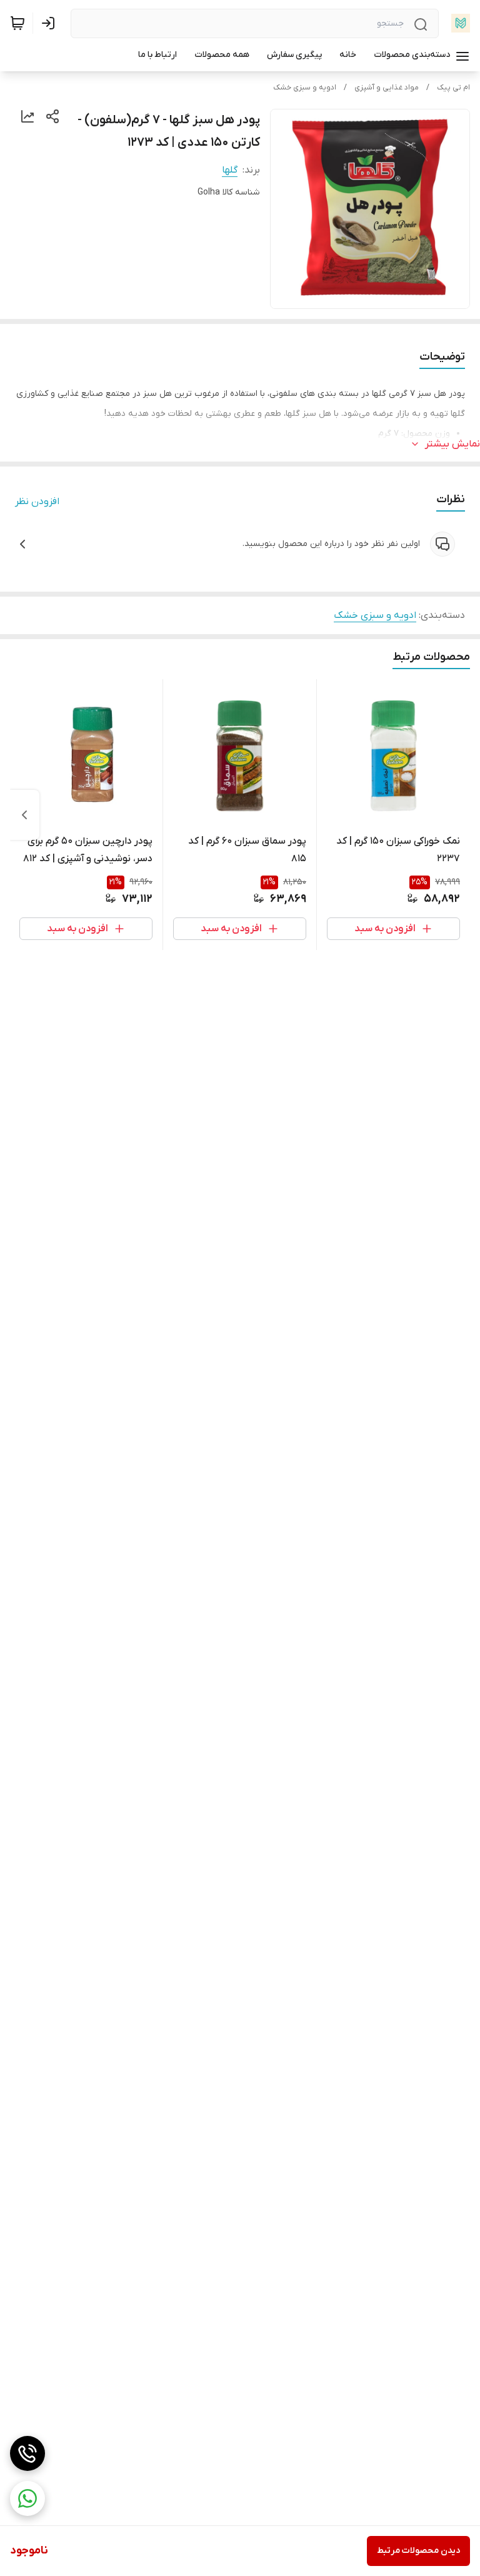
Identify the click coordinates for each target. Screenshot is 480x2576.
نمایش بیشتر (452, 444)
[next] (24, 815)
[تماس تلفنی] (27, 2453)
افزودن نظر (37, 502)
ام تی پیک (453, 88)
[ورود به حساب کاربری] (51, 23)
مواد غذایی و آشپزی (387, 88)
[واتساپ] (27, 2498)
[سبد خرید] (17, 23)
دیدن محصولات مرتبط (418, 2551)
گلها (230, 170)
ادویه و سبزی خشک (305, 88)
